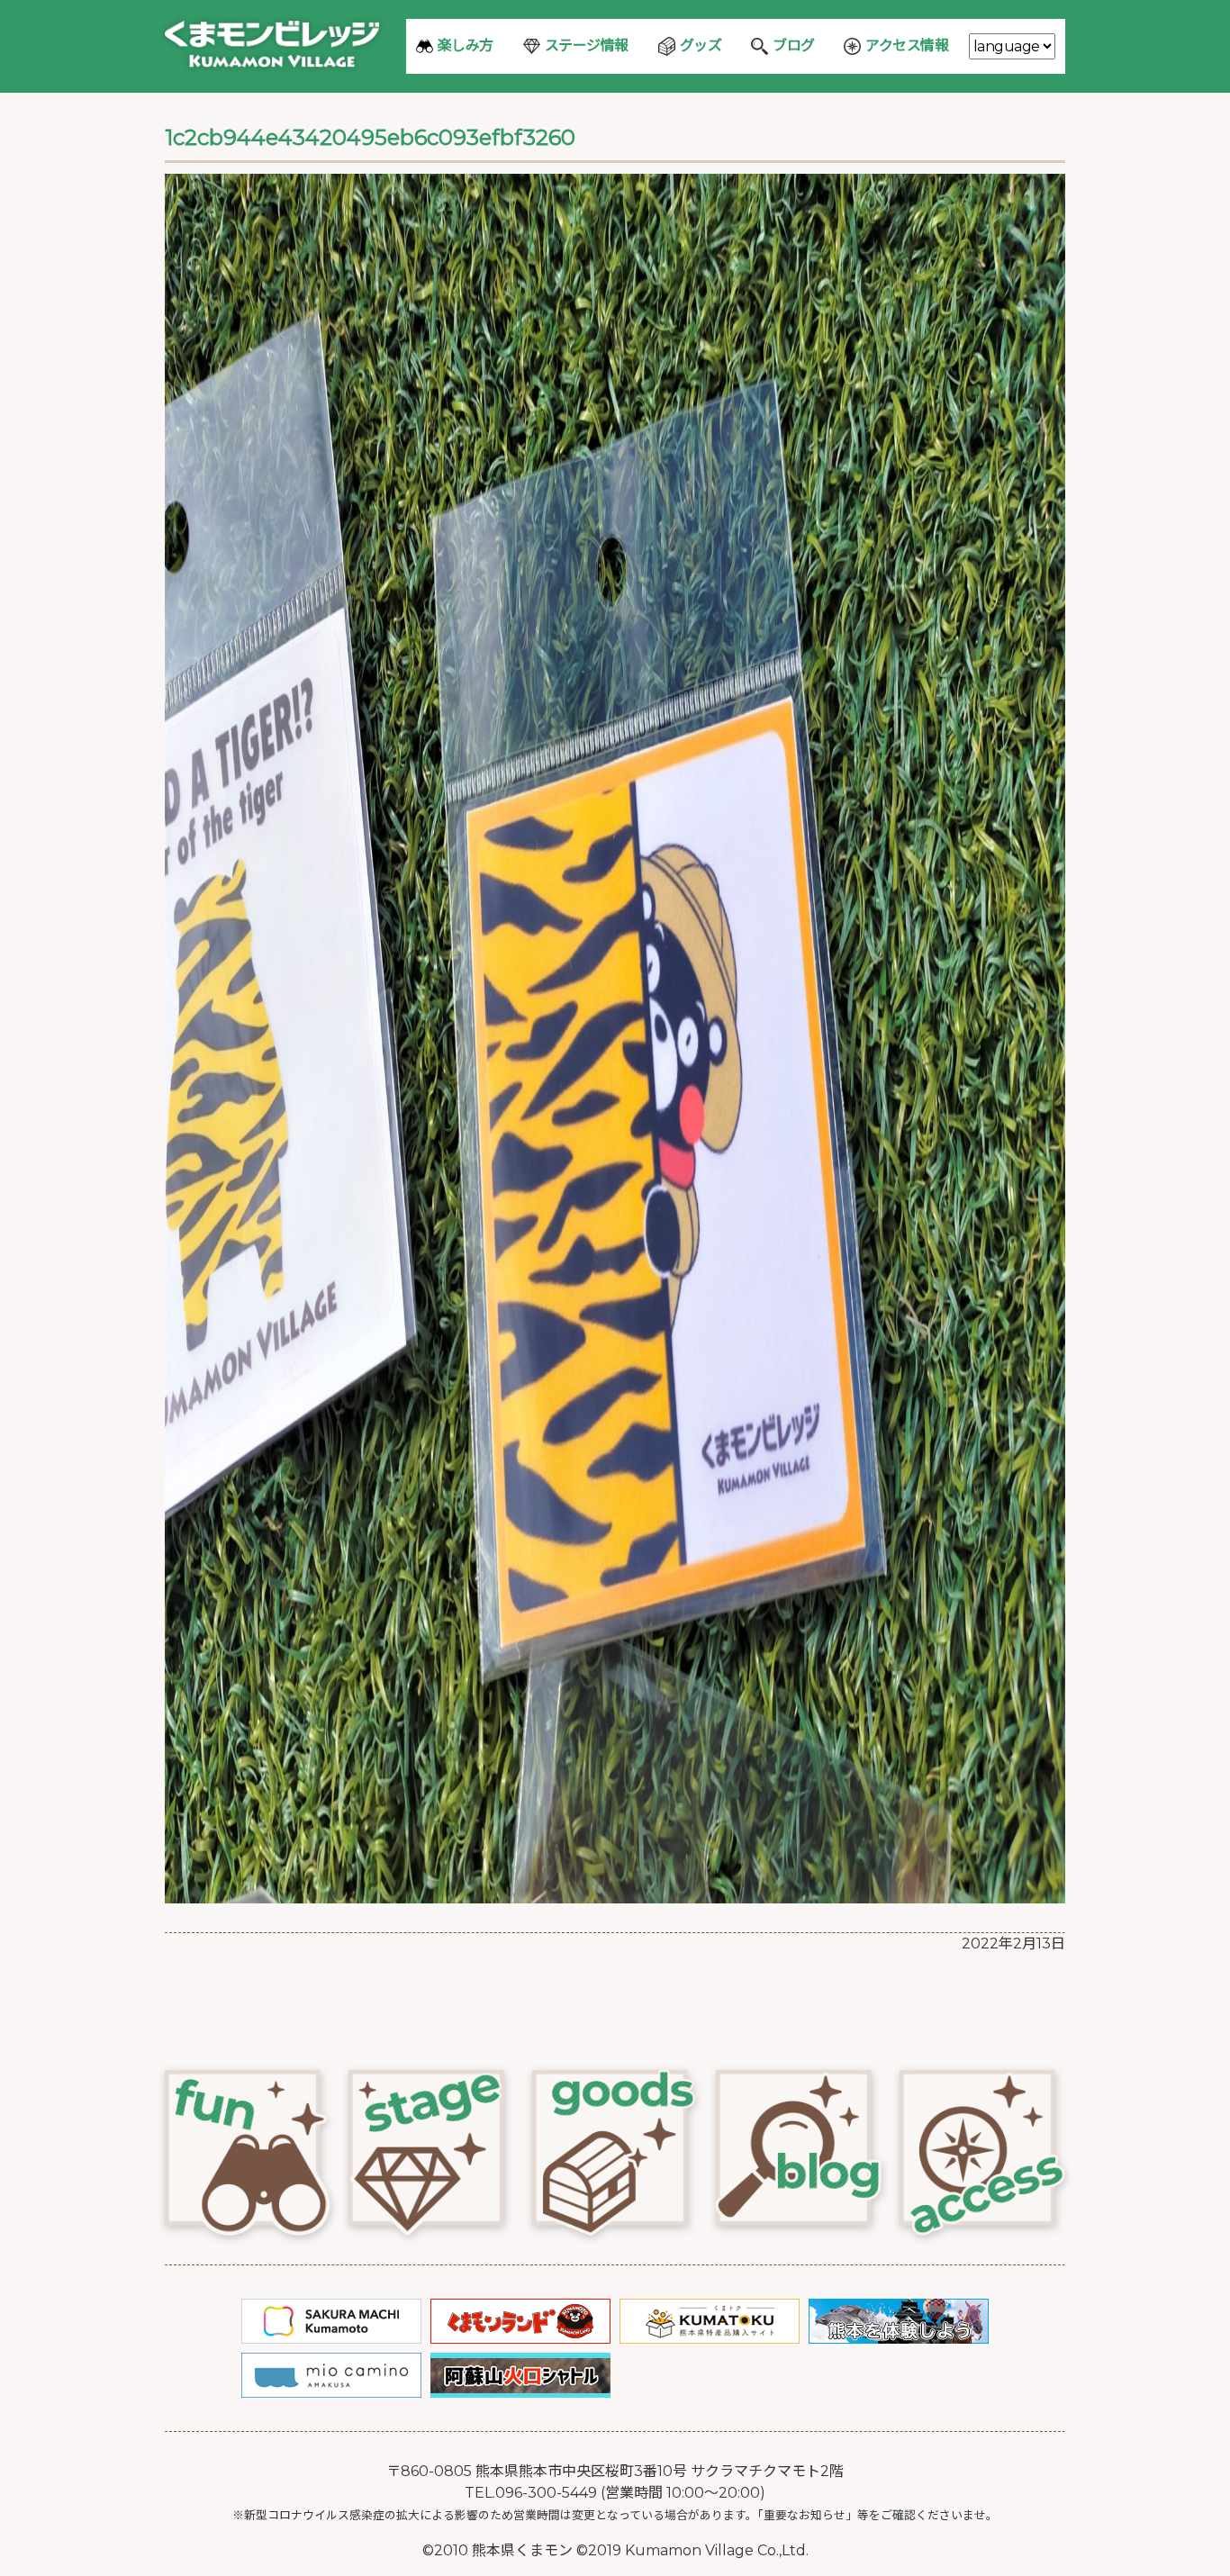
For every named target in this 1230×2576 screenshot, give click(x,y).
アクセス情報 (907, 45)
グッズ (701, 45)
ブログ (794, 45)
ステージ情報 (587, 45)
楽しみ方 (466, 45)
